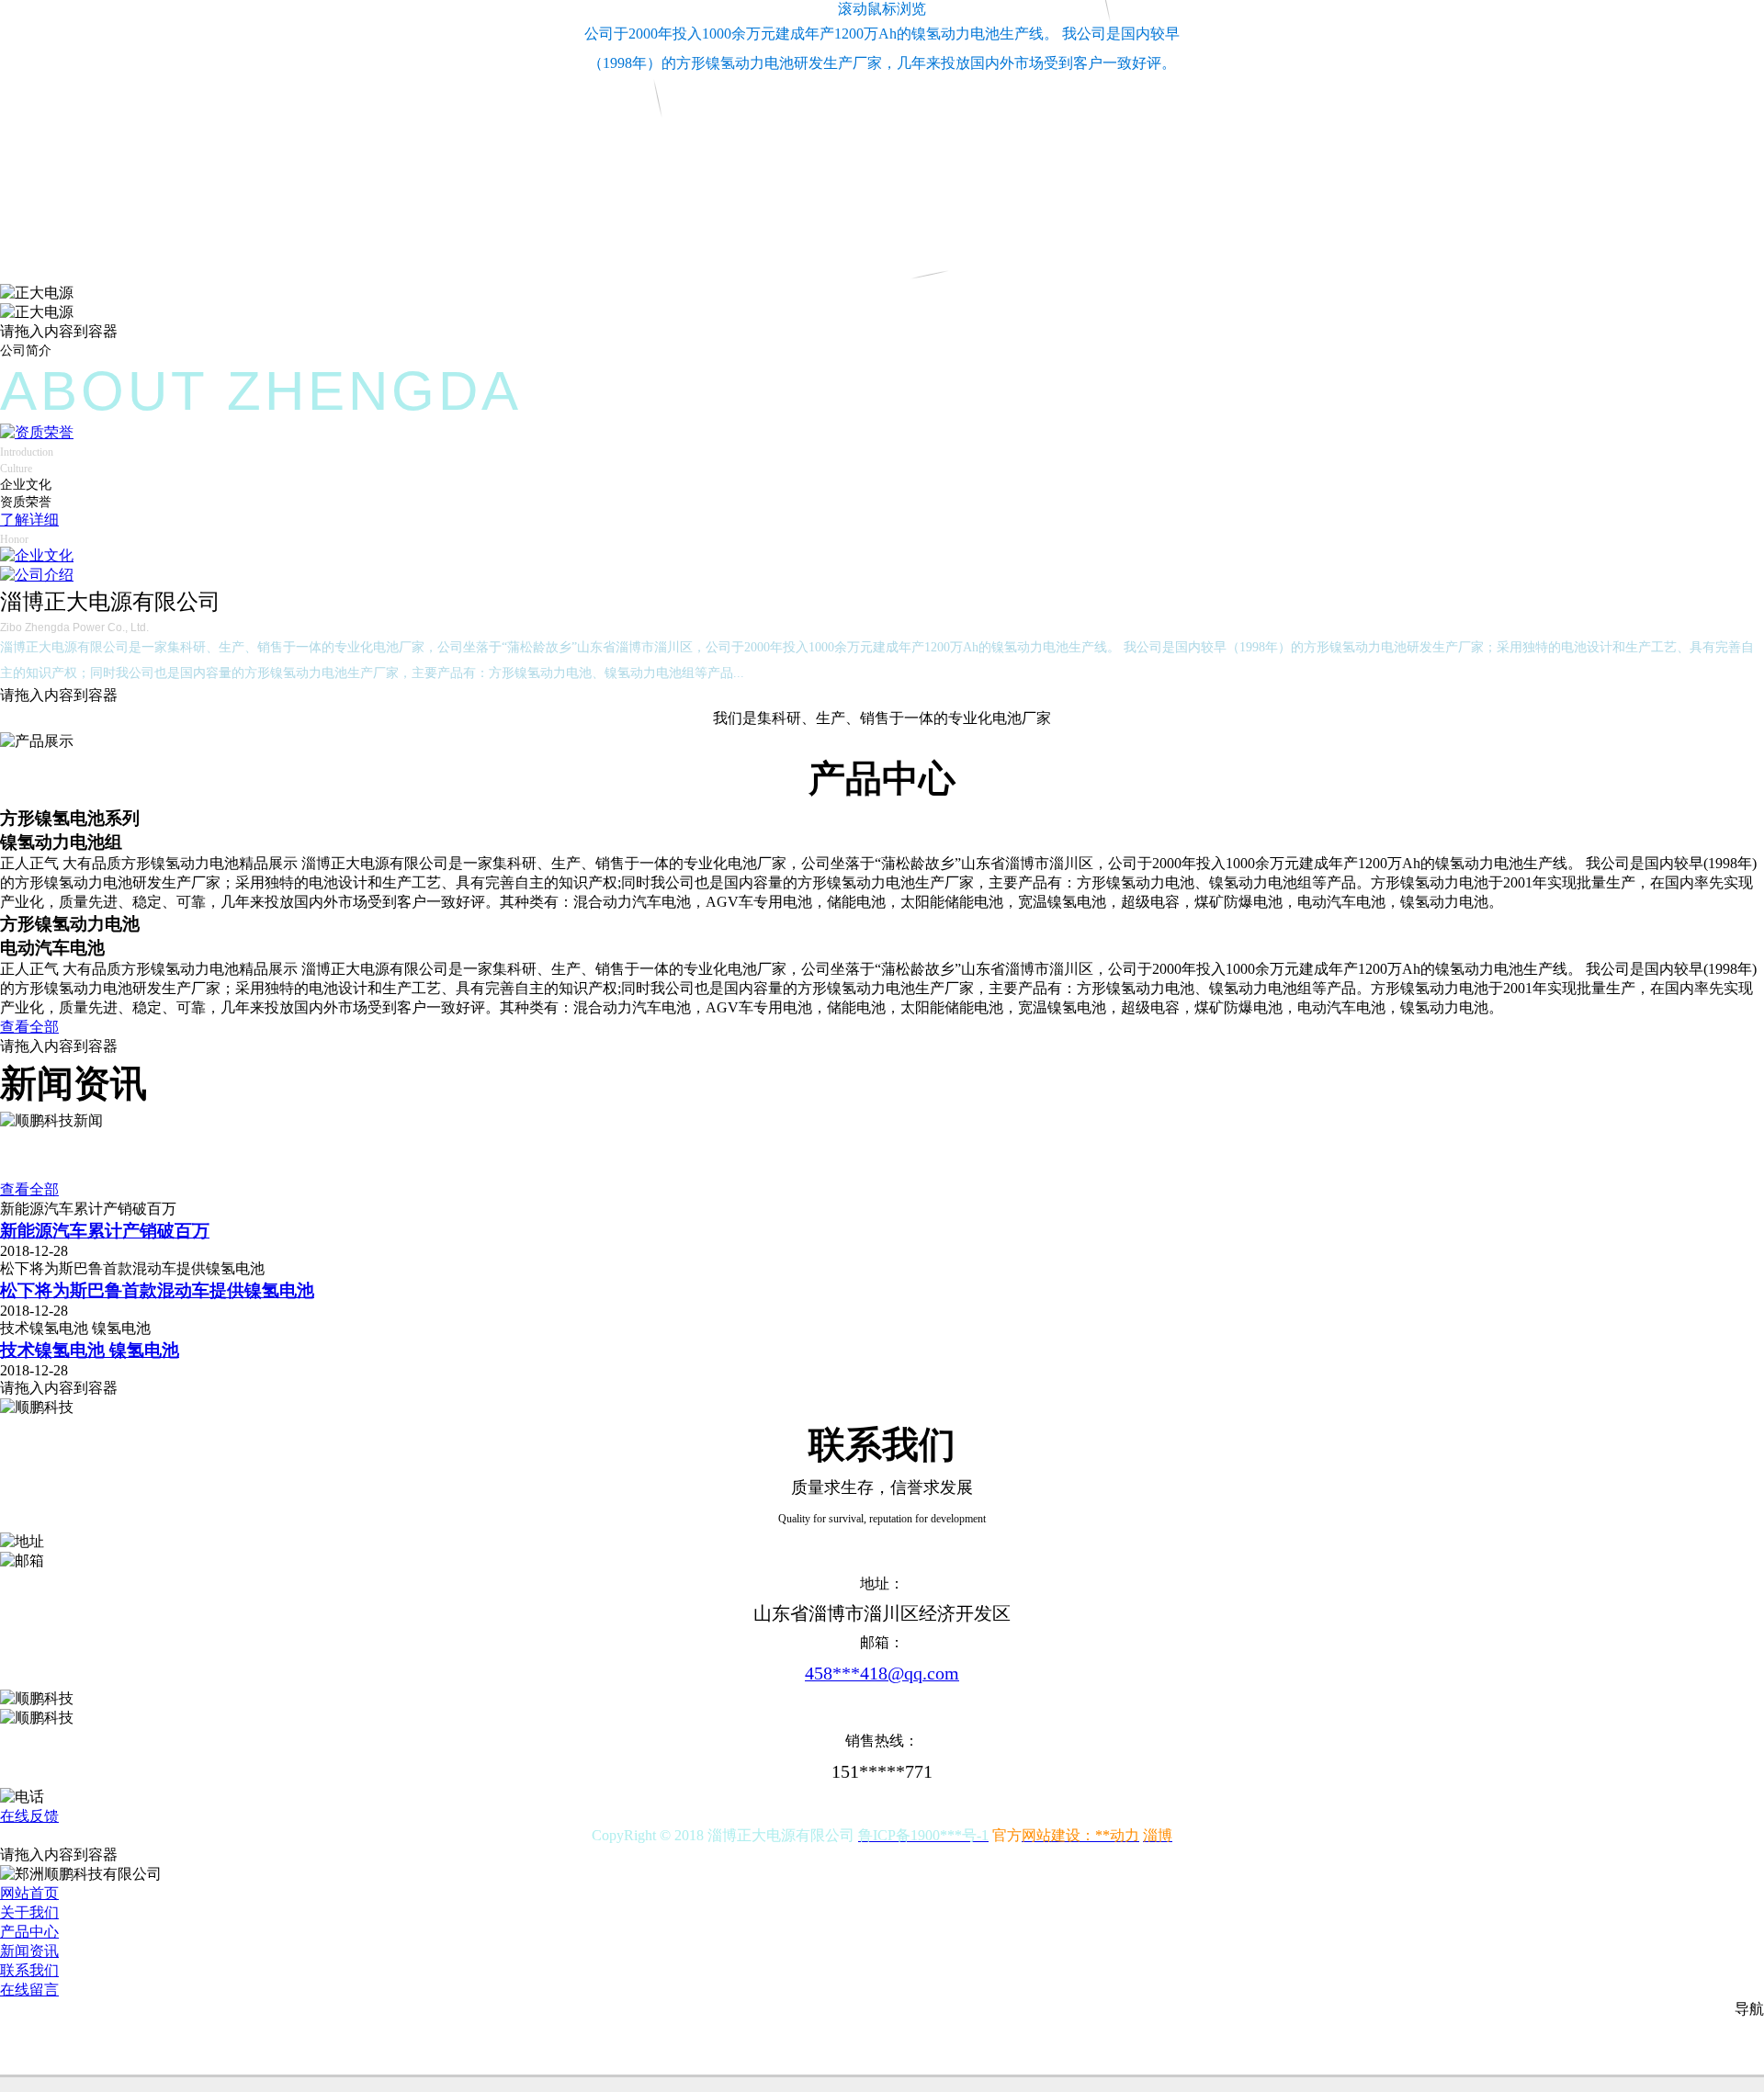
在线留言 (29, 1990)
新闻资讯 (29, 1951)
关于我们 (29, 1912)
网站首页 (29, 1893)
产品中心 (29, 1932)
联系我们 (29, 1970)
